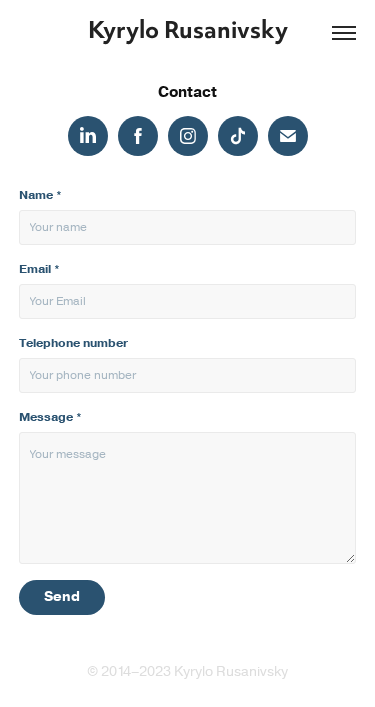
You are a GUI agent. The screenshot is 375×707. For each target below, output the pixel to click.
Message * (50, 417)
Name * (40, 195)
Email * (39, 269)
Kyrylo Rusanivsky (188, 32)
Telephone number (73, 343)
